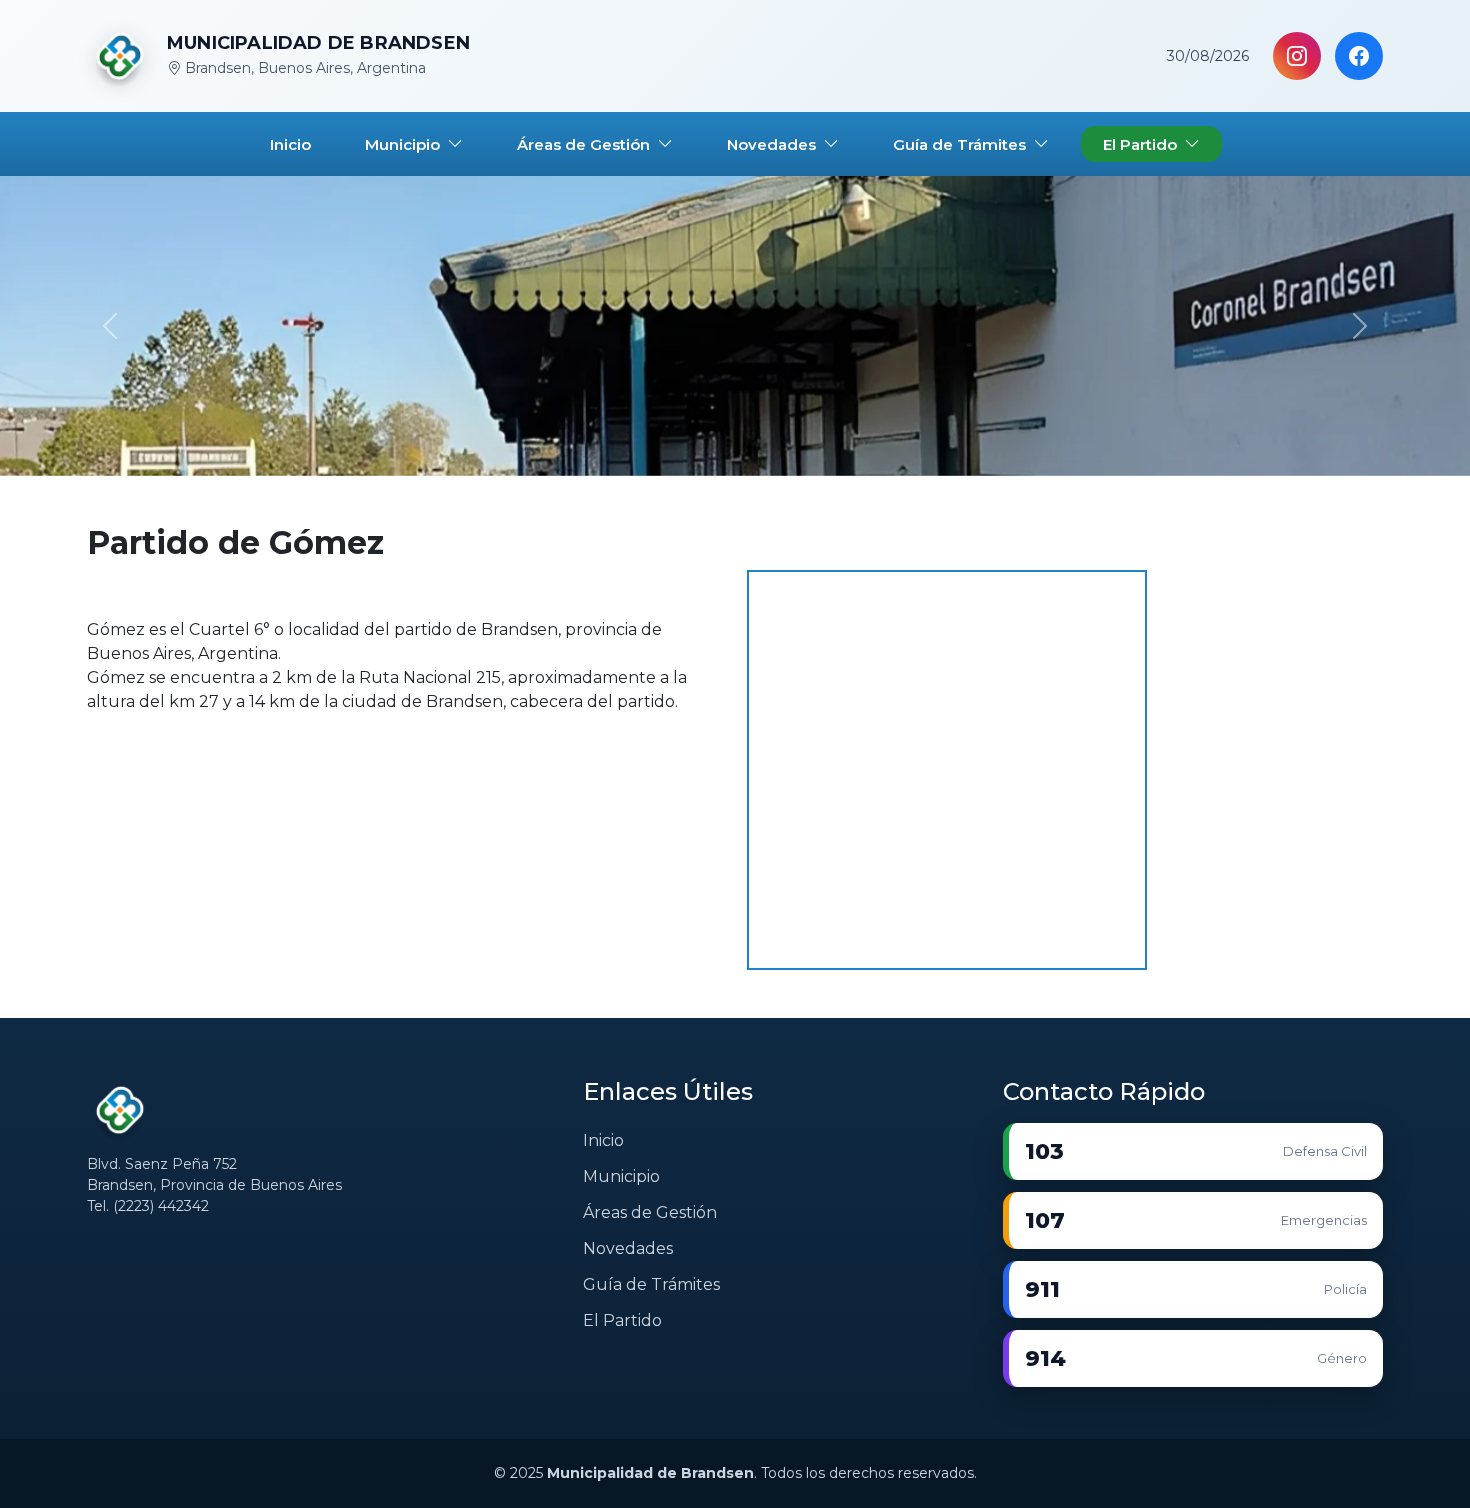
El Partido (622, 1320)
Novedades (628, 1248)
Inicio (603, 1140)
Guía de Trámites (651, 1284)
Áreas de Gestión (650, 1212)
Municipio (621, 1176)
